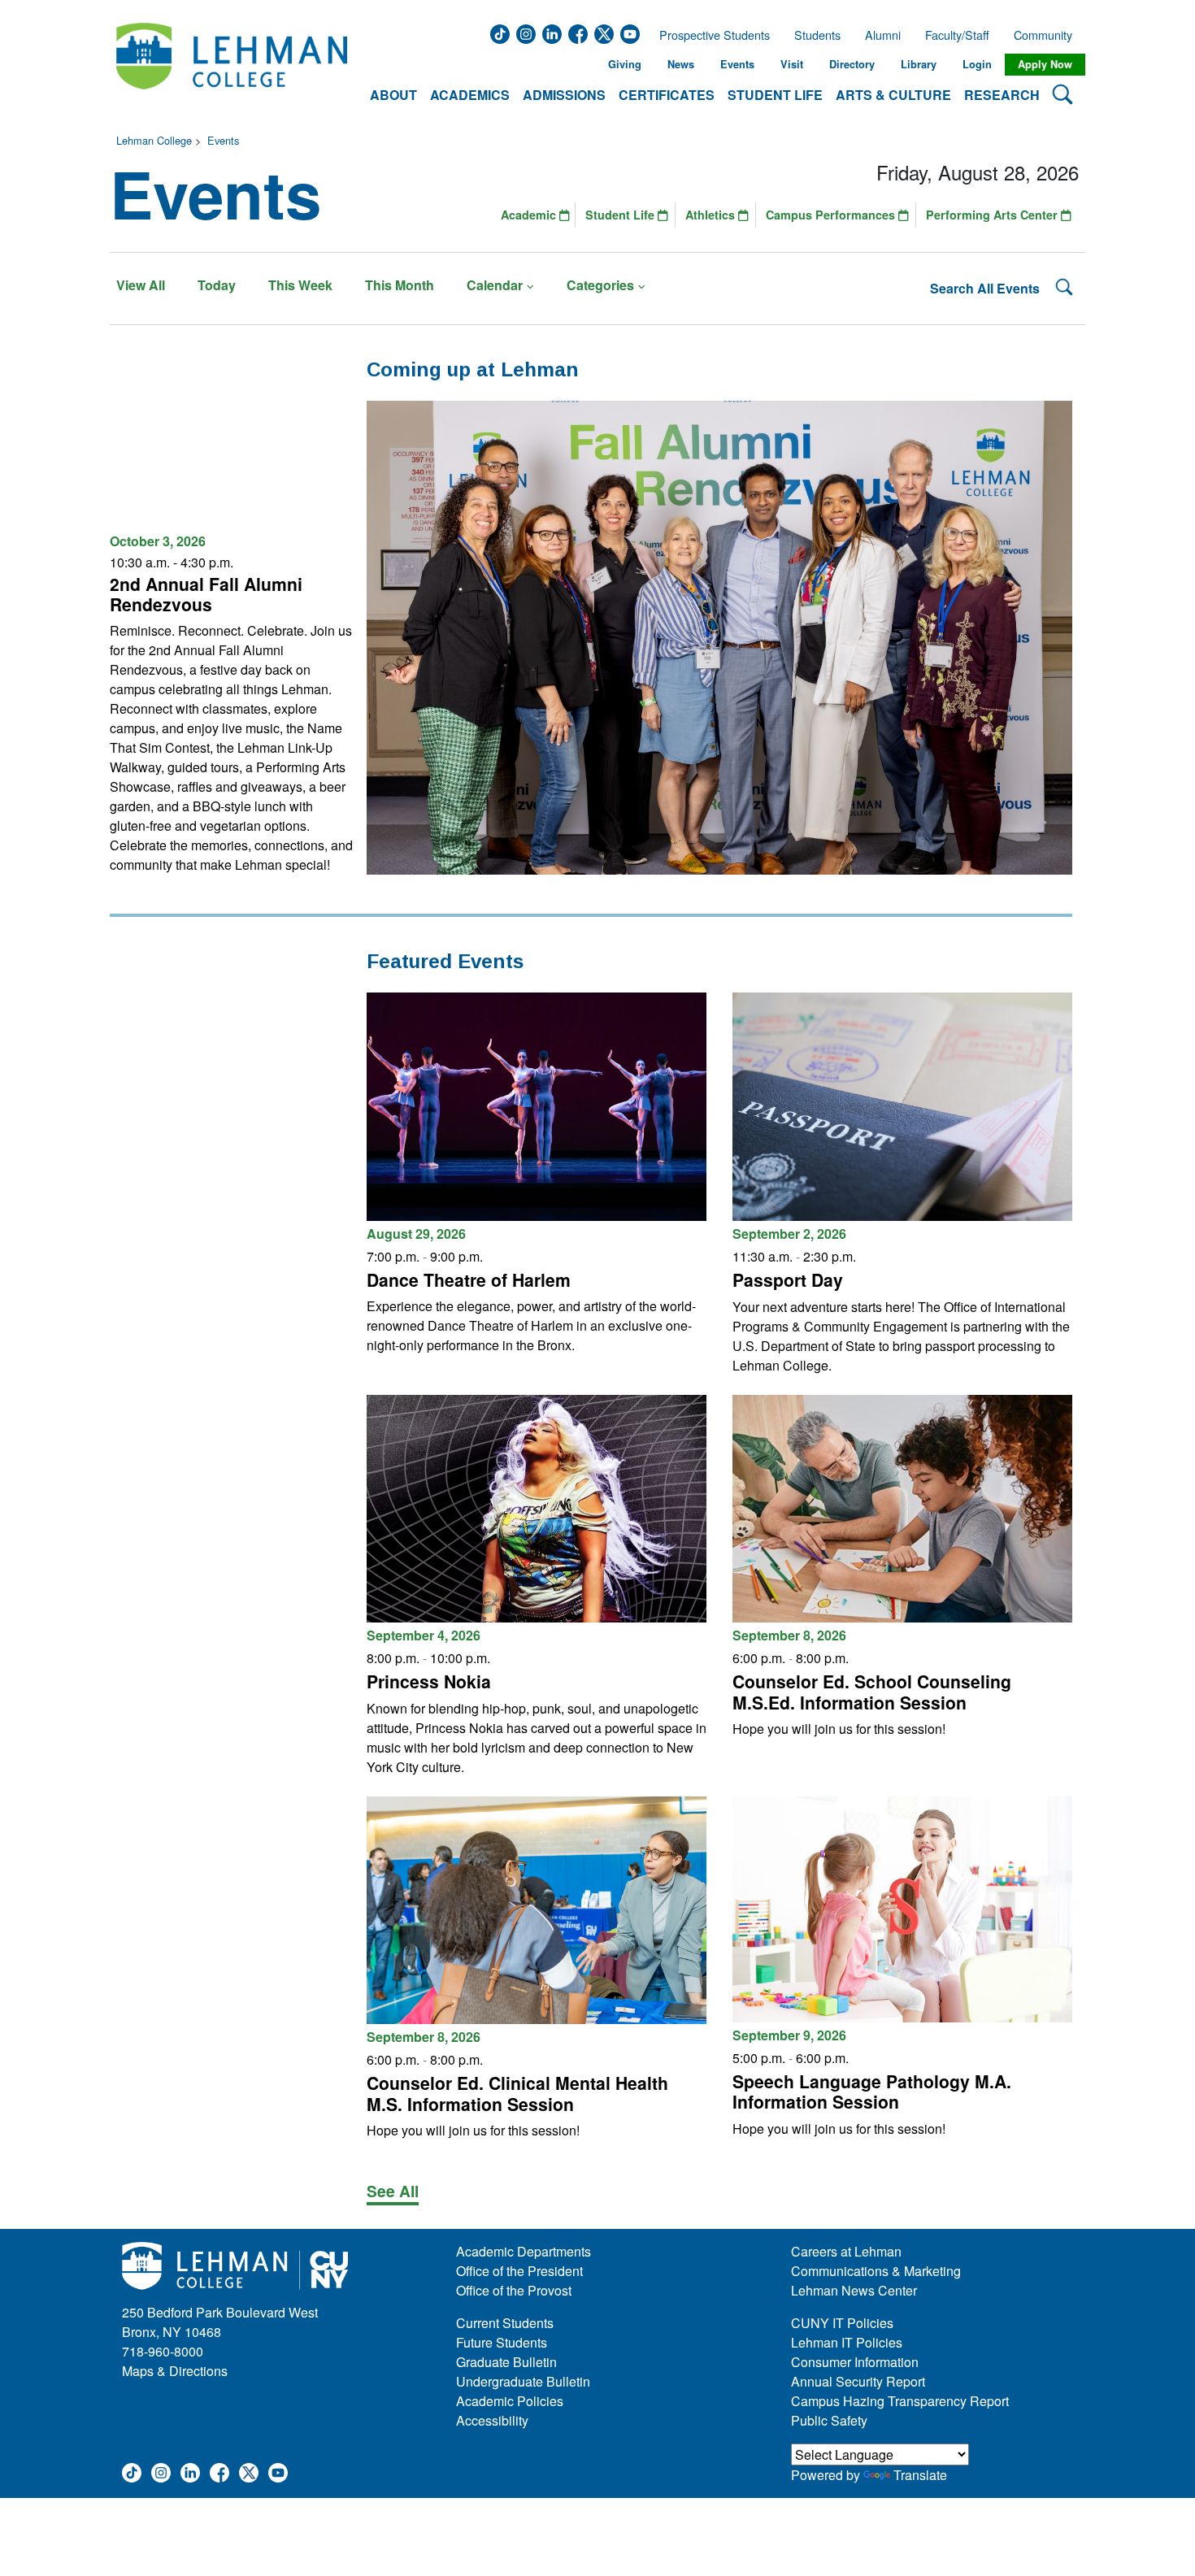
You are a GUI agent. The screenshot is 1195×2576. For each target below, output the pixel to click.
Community (1048, 35)
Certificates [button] (667, 95)
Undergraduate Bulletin (523, 2381)
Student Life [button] (775, 95)
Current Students (505, 2323)
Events (737, 64)
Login (977, 64)
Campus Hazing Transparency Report (900, 2401)
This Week (300, 285)
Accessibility (492, 2420)
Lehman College (154, 140)
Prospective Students (710, 35)
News (681, 64)
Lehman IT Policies (847, 2342)
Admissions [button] (564, 95)
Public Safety (829, 2420)
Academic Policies (510, 2401)
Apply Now (1045, 64)
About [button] (393, 95)
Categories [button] (600, 285)
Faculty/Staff (957, 35)
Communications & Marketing (876, 2271)
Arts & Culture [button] (893, 95)
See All (393, 2191)
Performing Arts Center (993, 215)
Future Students (502, 2342)
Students (817, 35)
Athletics (712, 215)
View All (141, 285)
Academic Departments (524, 2251)
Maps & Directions (175, 2371)
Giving (625, 64)
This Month (400, 285)
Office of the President (519, 2271)
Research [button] (1002, 95)
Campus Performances (832, 215)
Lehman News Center (854, 2290)
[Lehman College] (232, 65)
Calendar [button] (495, 285)
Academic (530, 215)
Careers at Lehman (846, 2251)
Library (919, 64)
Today (217, 285)
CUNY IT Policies (842, 2323)
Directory (852, 64)
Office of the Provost (514, 2290)
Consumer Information (855, 2362)
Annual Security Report (858, 2381)
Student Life (621, 215)
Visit (792, 64)
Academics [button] (470, 95)
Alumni (883, 35)
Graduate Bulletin (506, 2362)
